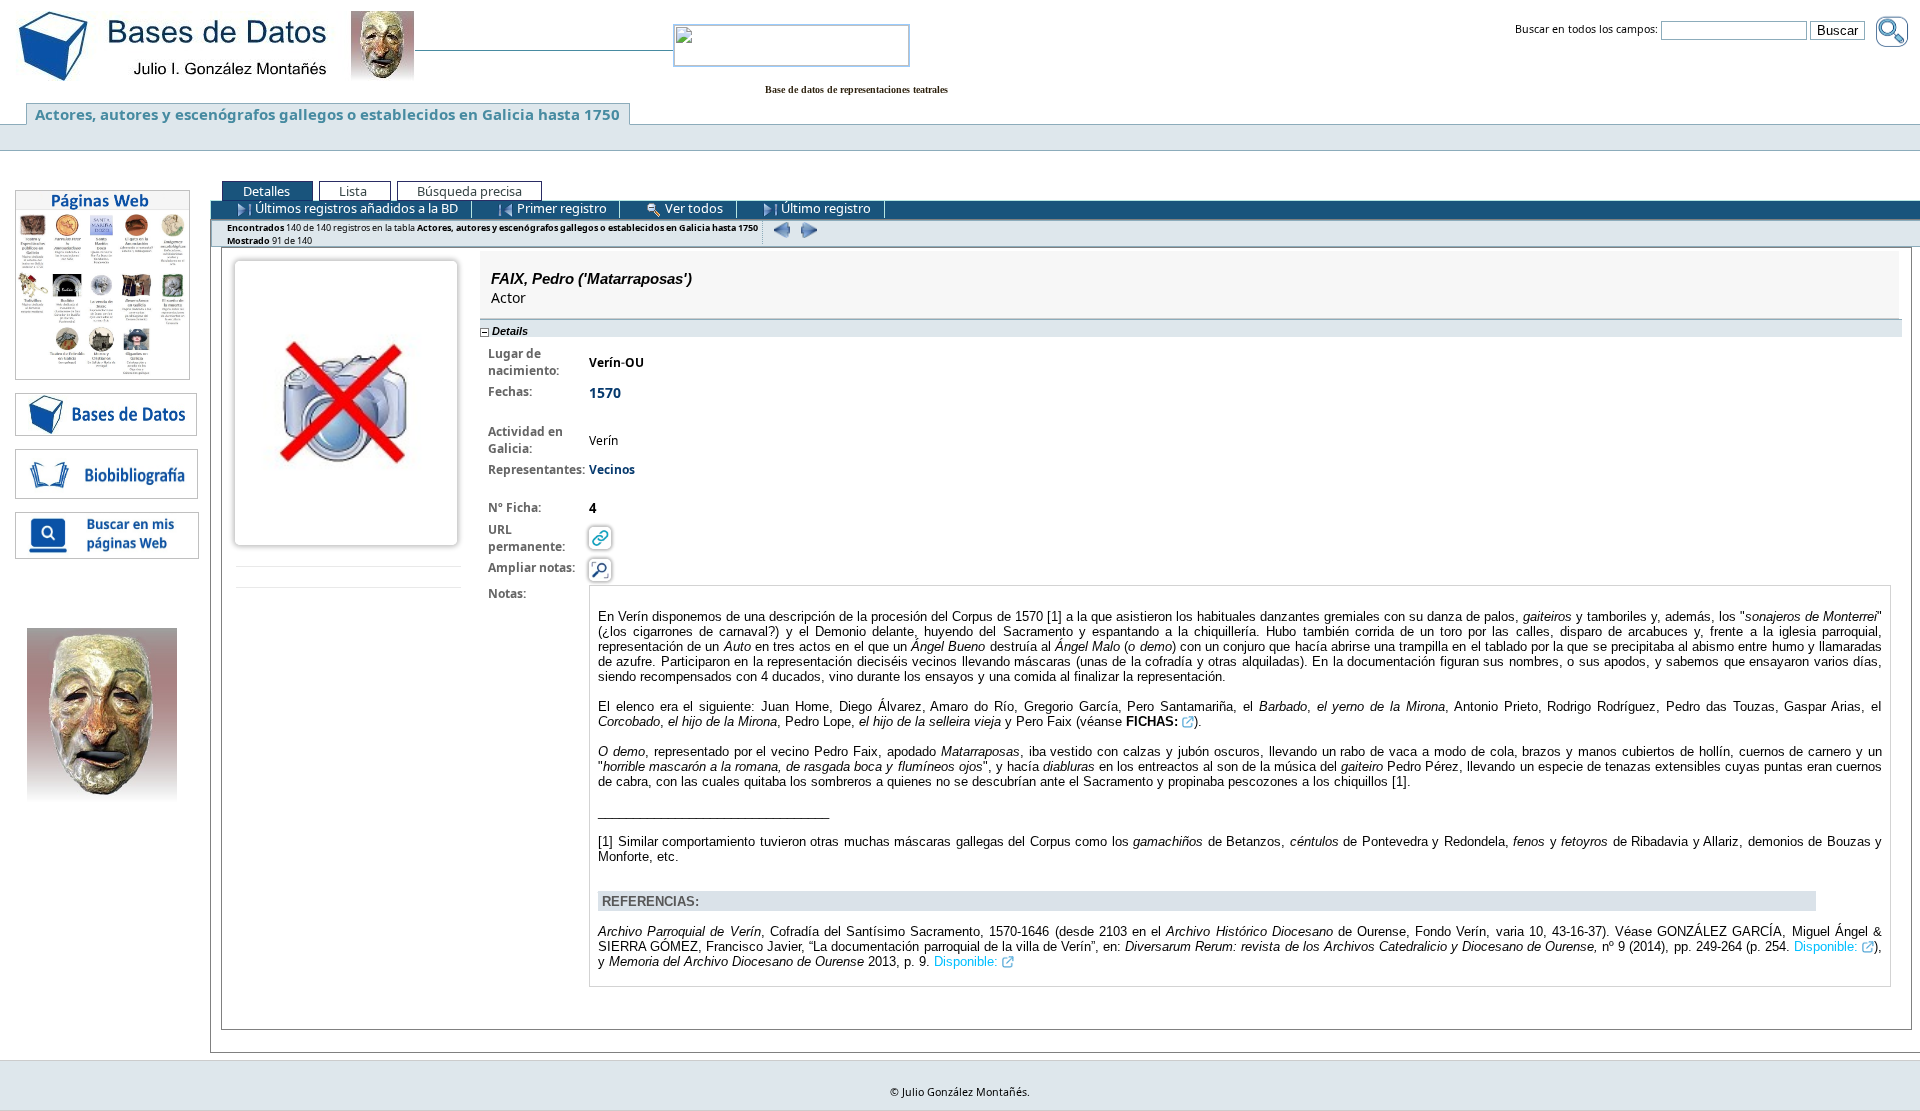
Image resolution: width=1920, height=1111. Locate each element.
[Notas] (600, 569)
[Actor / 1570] (346, 401)
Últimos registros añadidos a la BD (355, 208)
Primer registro (560, 208)
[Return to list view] (348, 577)
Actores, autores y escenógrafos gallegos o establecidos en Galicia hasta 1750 (327, 114)
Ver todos (692, 208)
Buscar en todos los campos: (1586, 30)
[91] (806, 229)
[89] (779, 229)
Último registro (824, 208)
